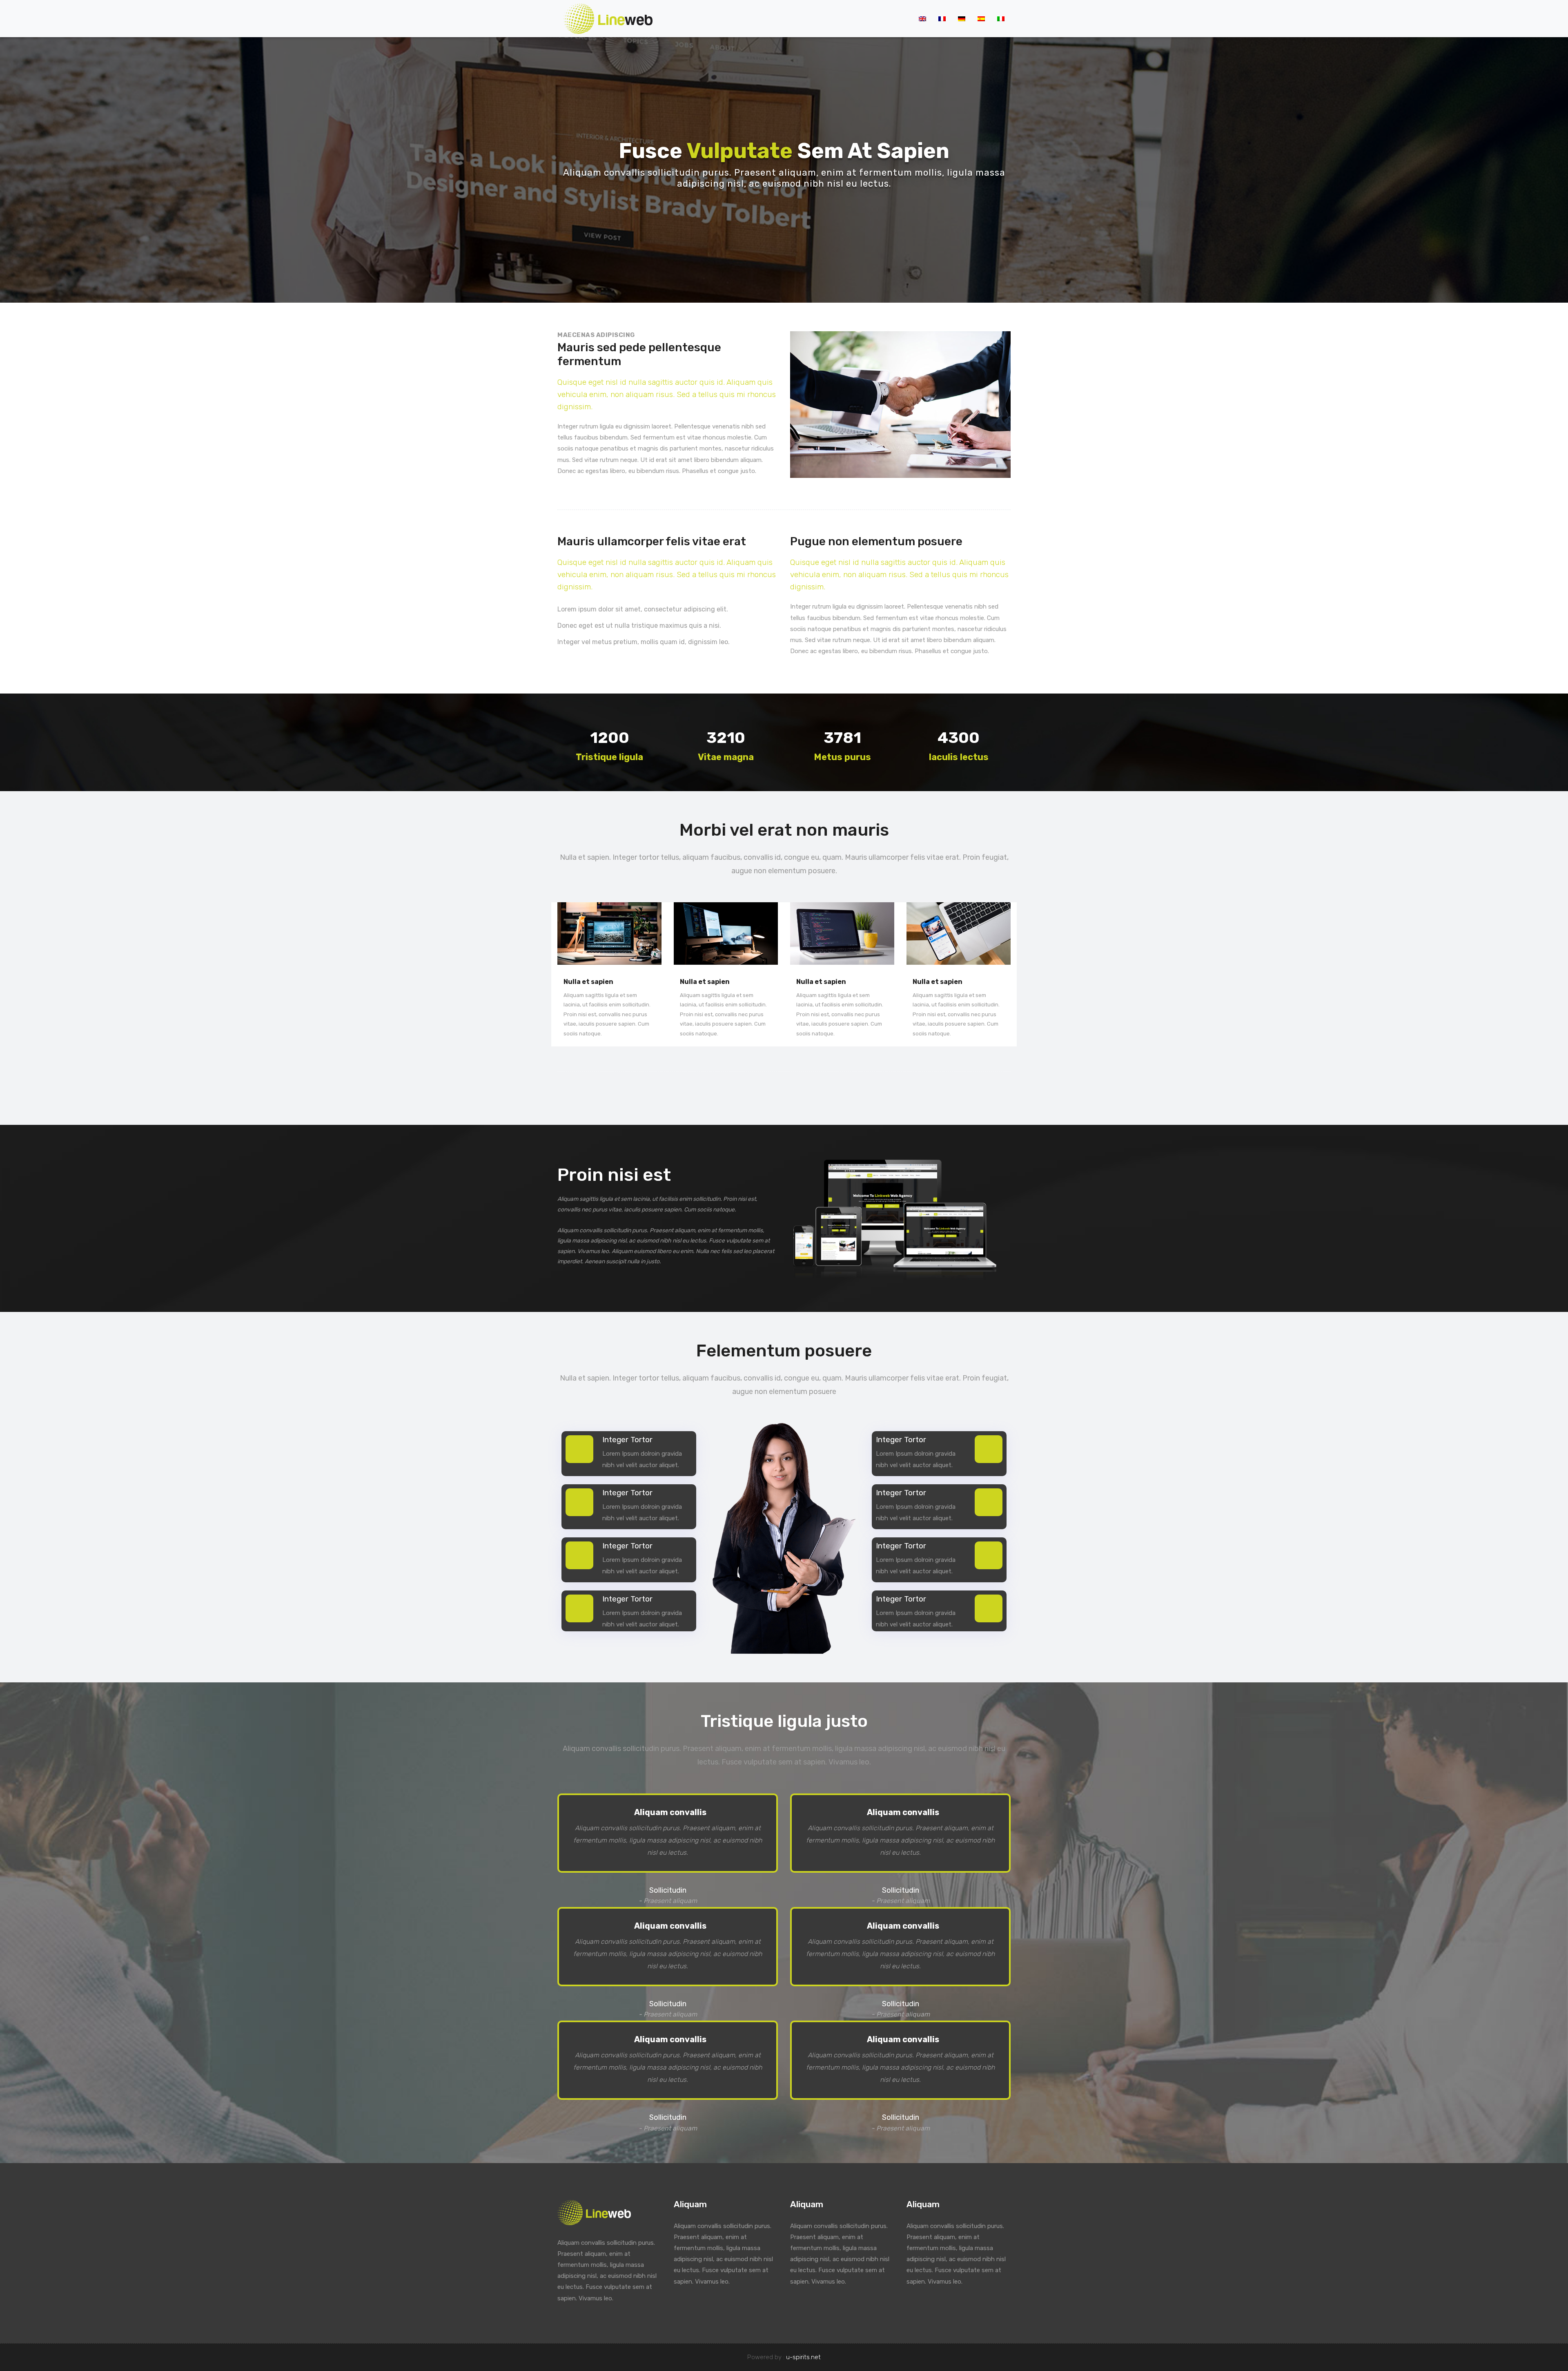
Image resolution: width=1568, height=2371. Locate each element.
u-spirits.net (803, 2357)
